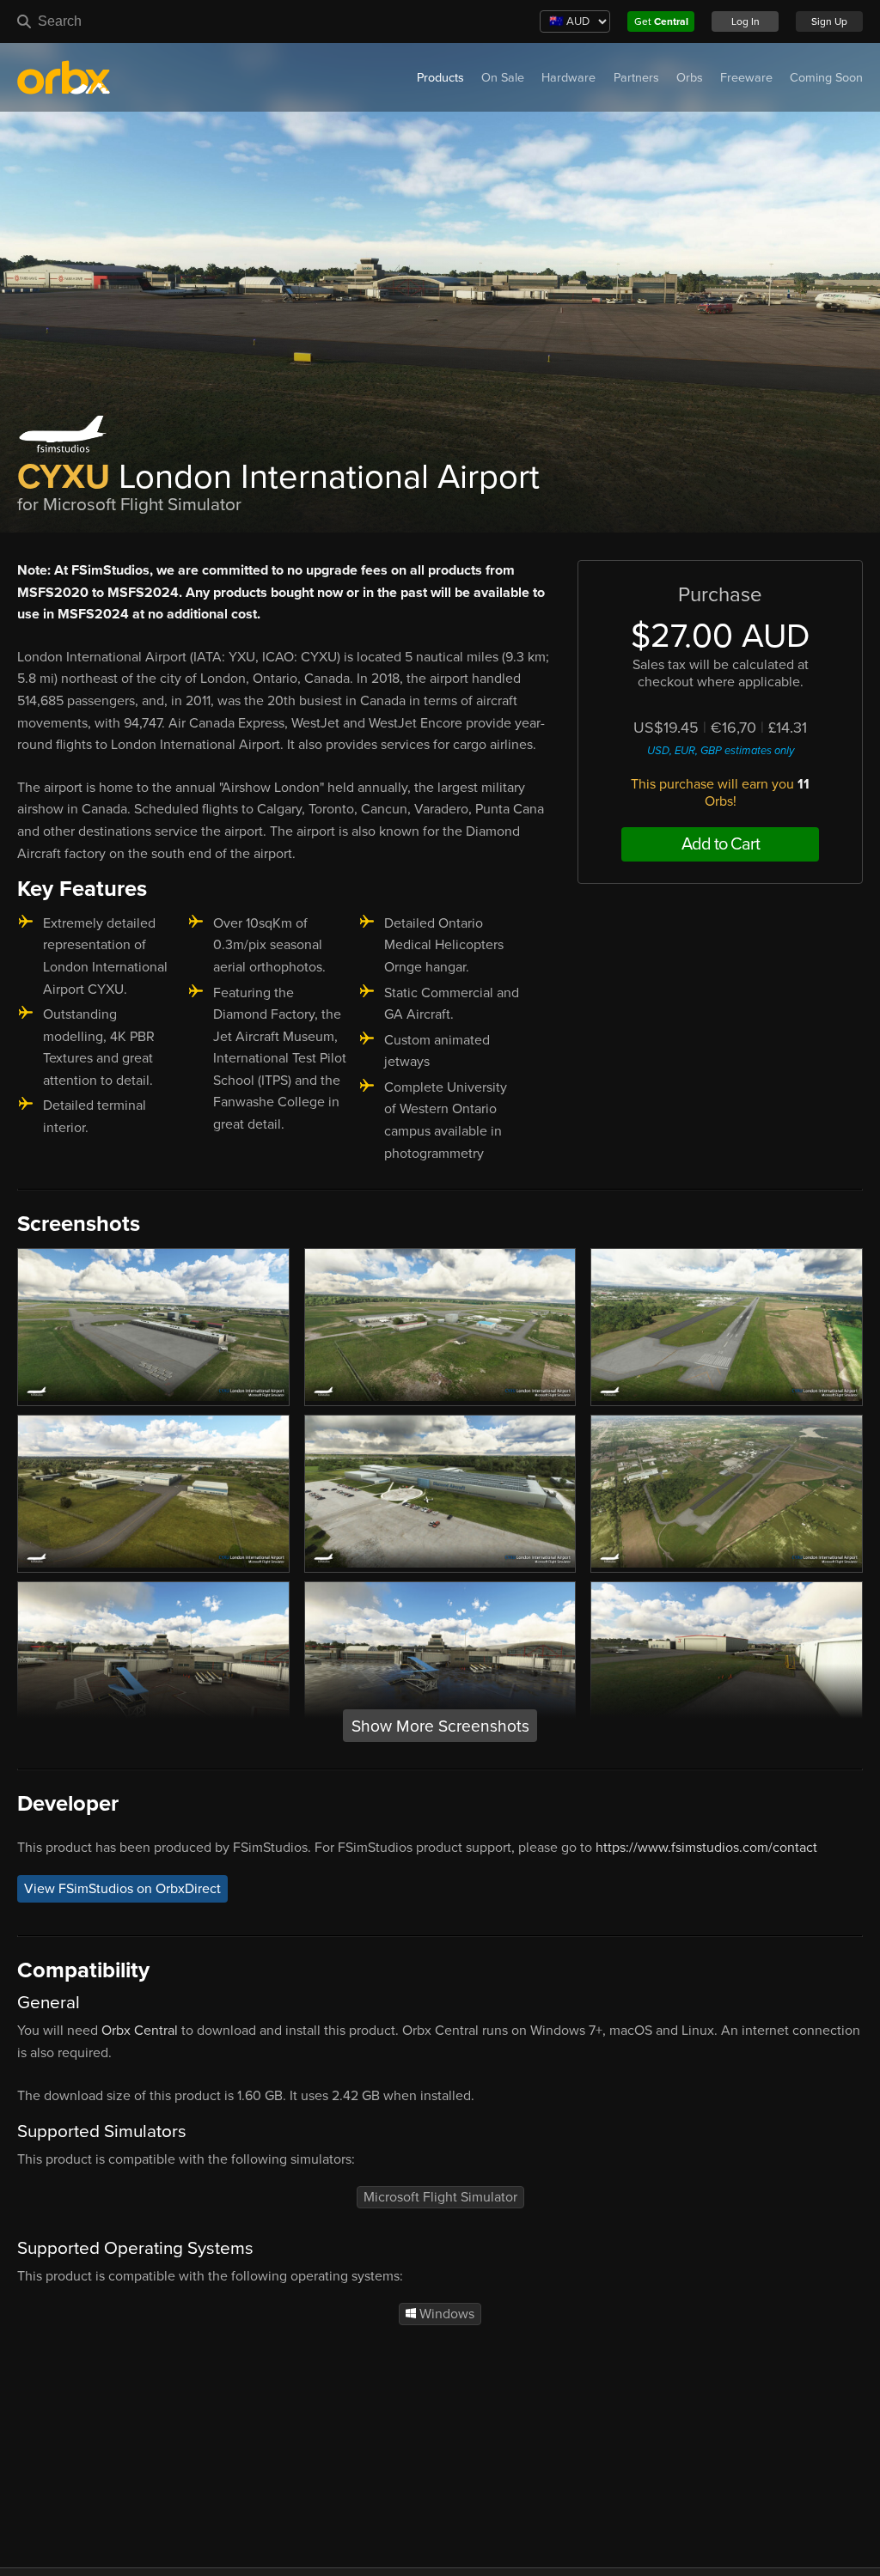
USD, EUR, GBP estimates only (721, 751)
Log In (746, 21)
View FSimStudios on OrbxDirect (122, 1889)
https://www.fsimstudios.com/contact (706, 1848)
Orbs (690, 78)
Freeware (746, 78)
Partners (636, 78)
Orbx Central (140, 2031)
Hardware (568, 78)
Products (440, 78)
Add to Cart (721, 844)
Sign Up (829, 21)
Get (661, 21)
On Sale (503, 78)
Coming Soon (826, 78)
